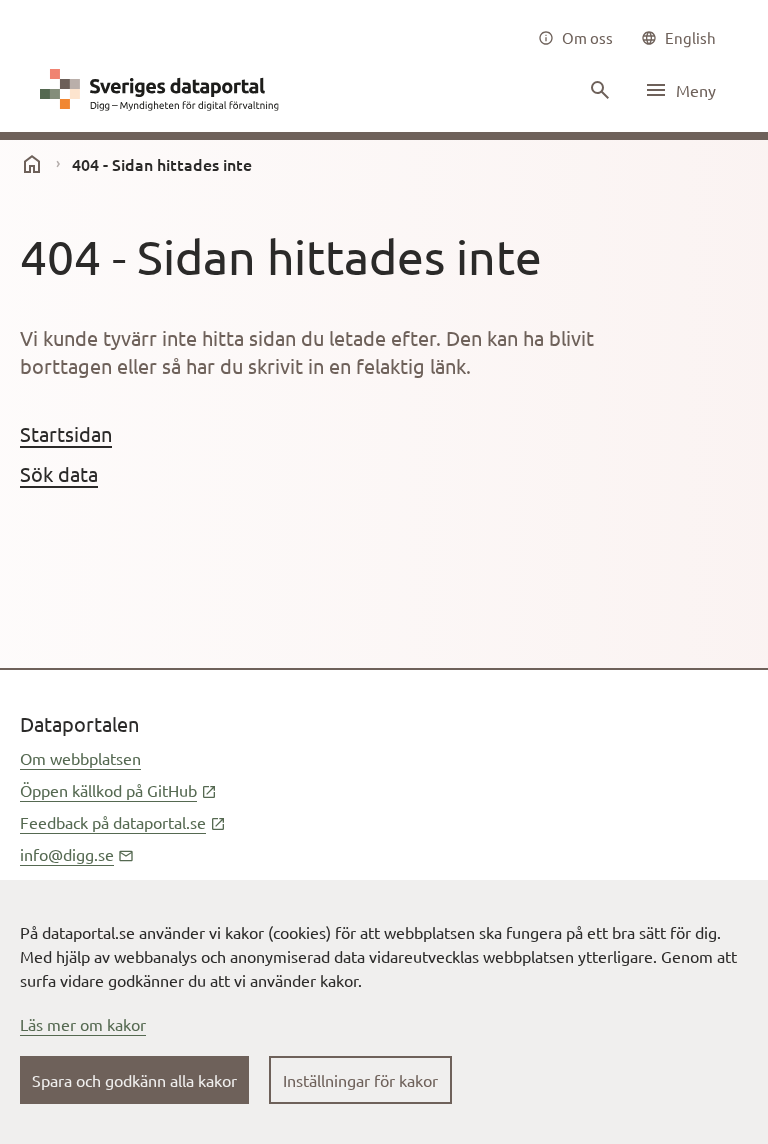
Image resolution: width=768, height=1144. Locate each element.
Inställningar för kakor (360, 1080)
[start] (32, 164)
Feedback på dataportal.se (123, 822)
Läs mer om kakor (83, 1024)
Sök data (59, 473)
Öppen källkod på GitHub (118, 790)
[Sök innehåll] (598, 90)
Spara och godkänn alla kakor (134, 1080)
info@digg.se (77, 854)
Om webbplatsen (80, 758)
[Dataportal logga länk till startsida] (164, 90)
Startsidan (66, 433)
